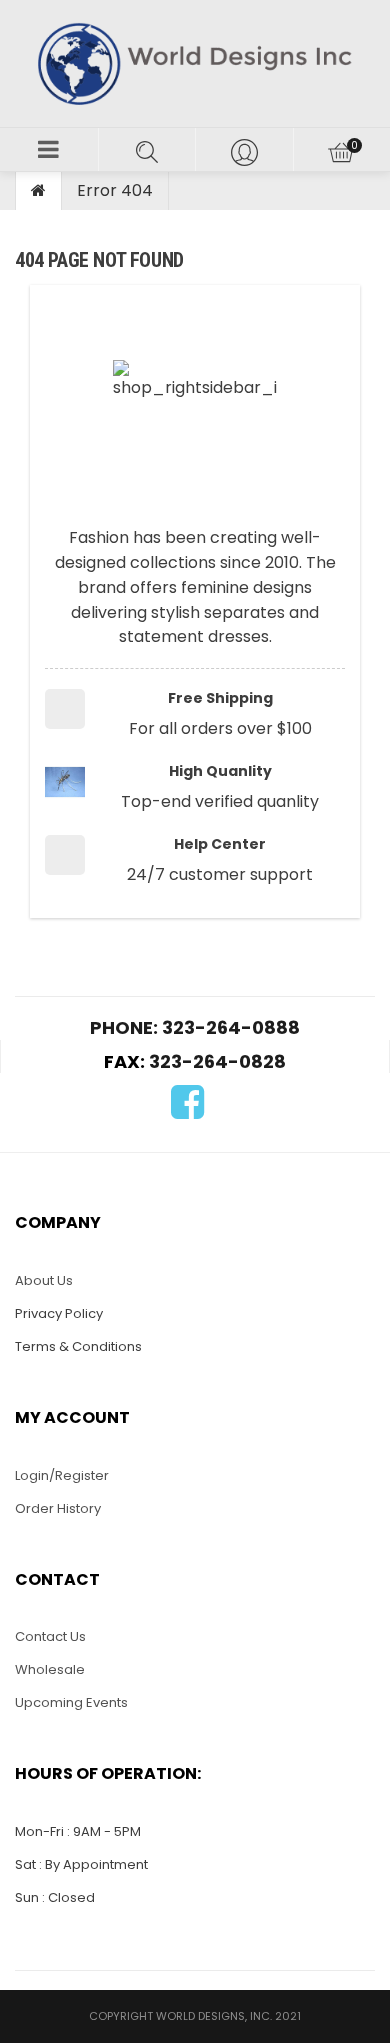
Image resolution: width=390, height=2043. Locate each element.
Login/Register (62, 1475)
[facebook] (187, 1111)
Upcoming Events (71, 1702)
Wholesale (50, 1669)
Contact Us (50, 1636)
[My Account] (244, 149)
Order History (58, 1508)
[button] (49, 149)
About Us (44, 1280)
